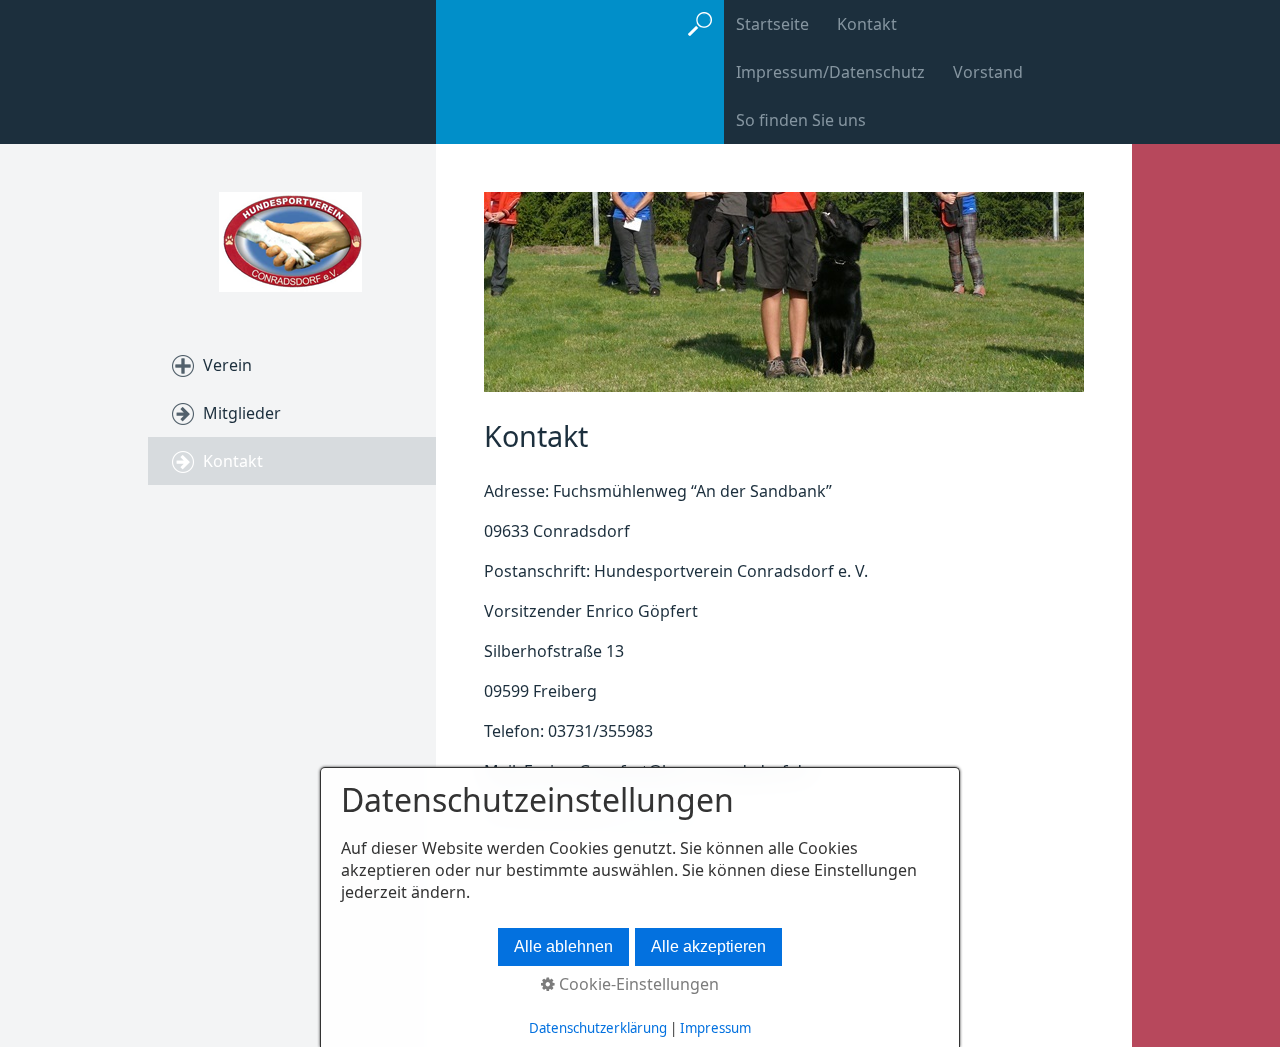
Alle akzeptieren (708, 946)
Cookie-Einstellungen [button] (637, 984)
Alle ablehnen (563, 946)
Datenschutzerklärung (598, 1028)
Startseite (772, 24)
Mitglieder (242, 413)
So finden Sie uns (801, 120)
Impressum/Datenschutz (830, 72)
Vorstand (988, 72)
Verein (227, 365)
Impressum (715, 1028)
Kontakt (867, 24)
